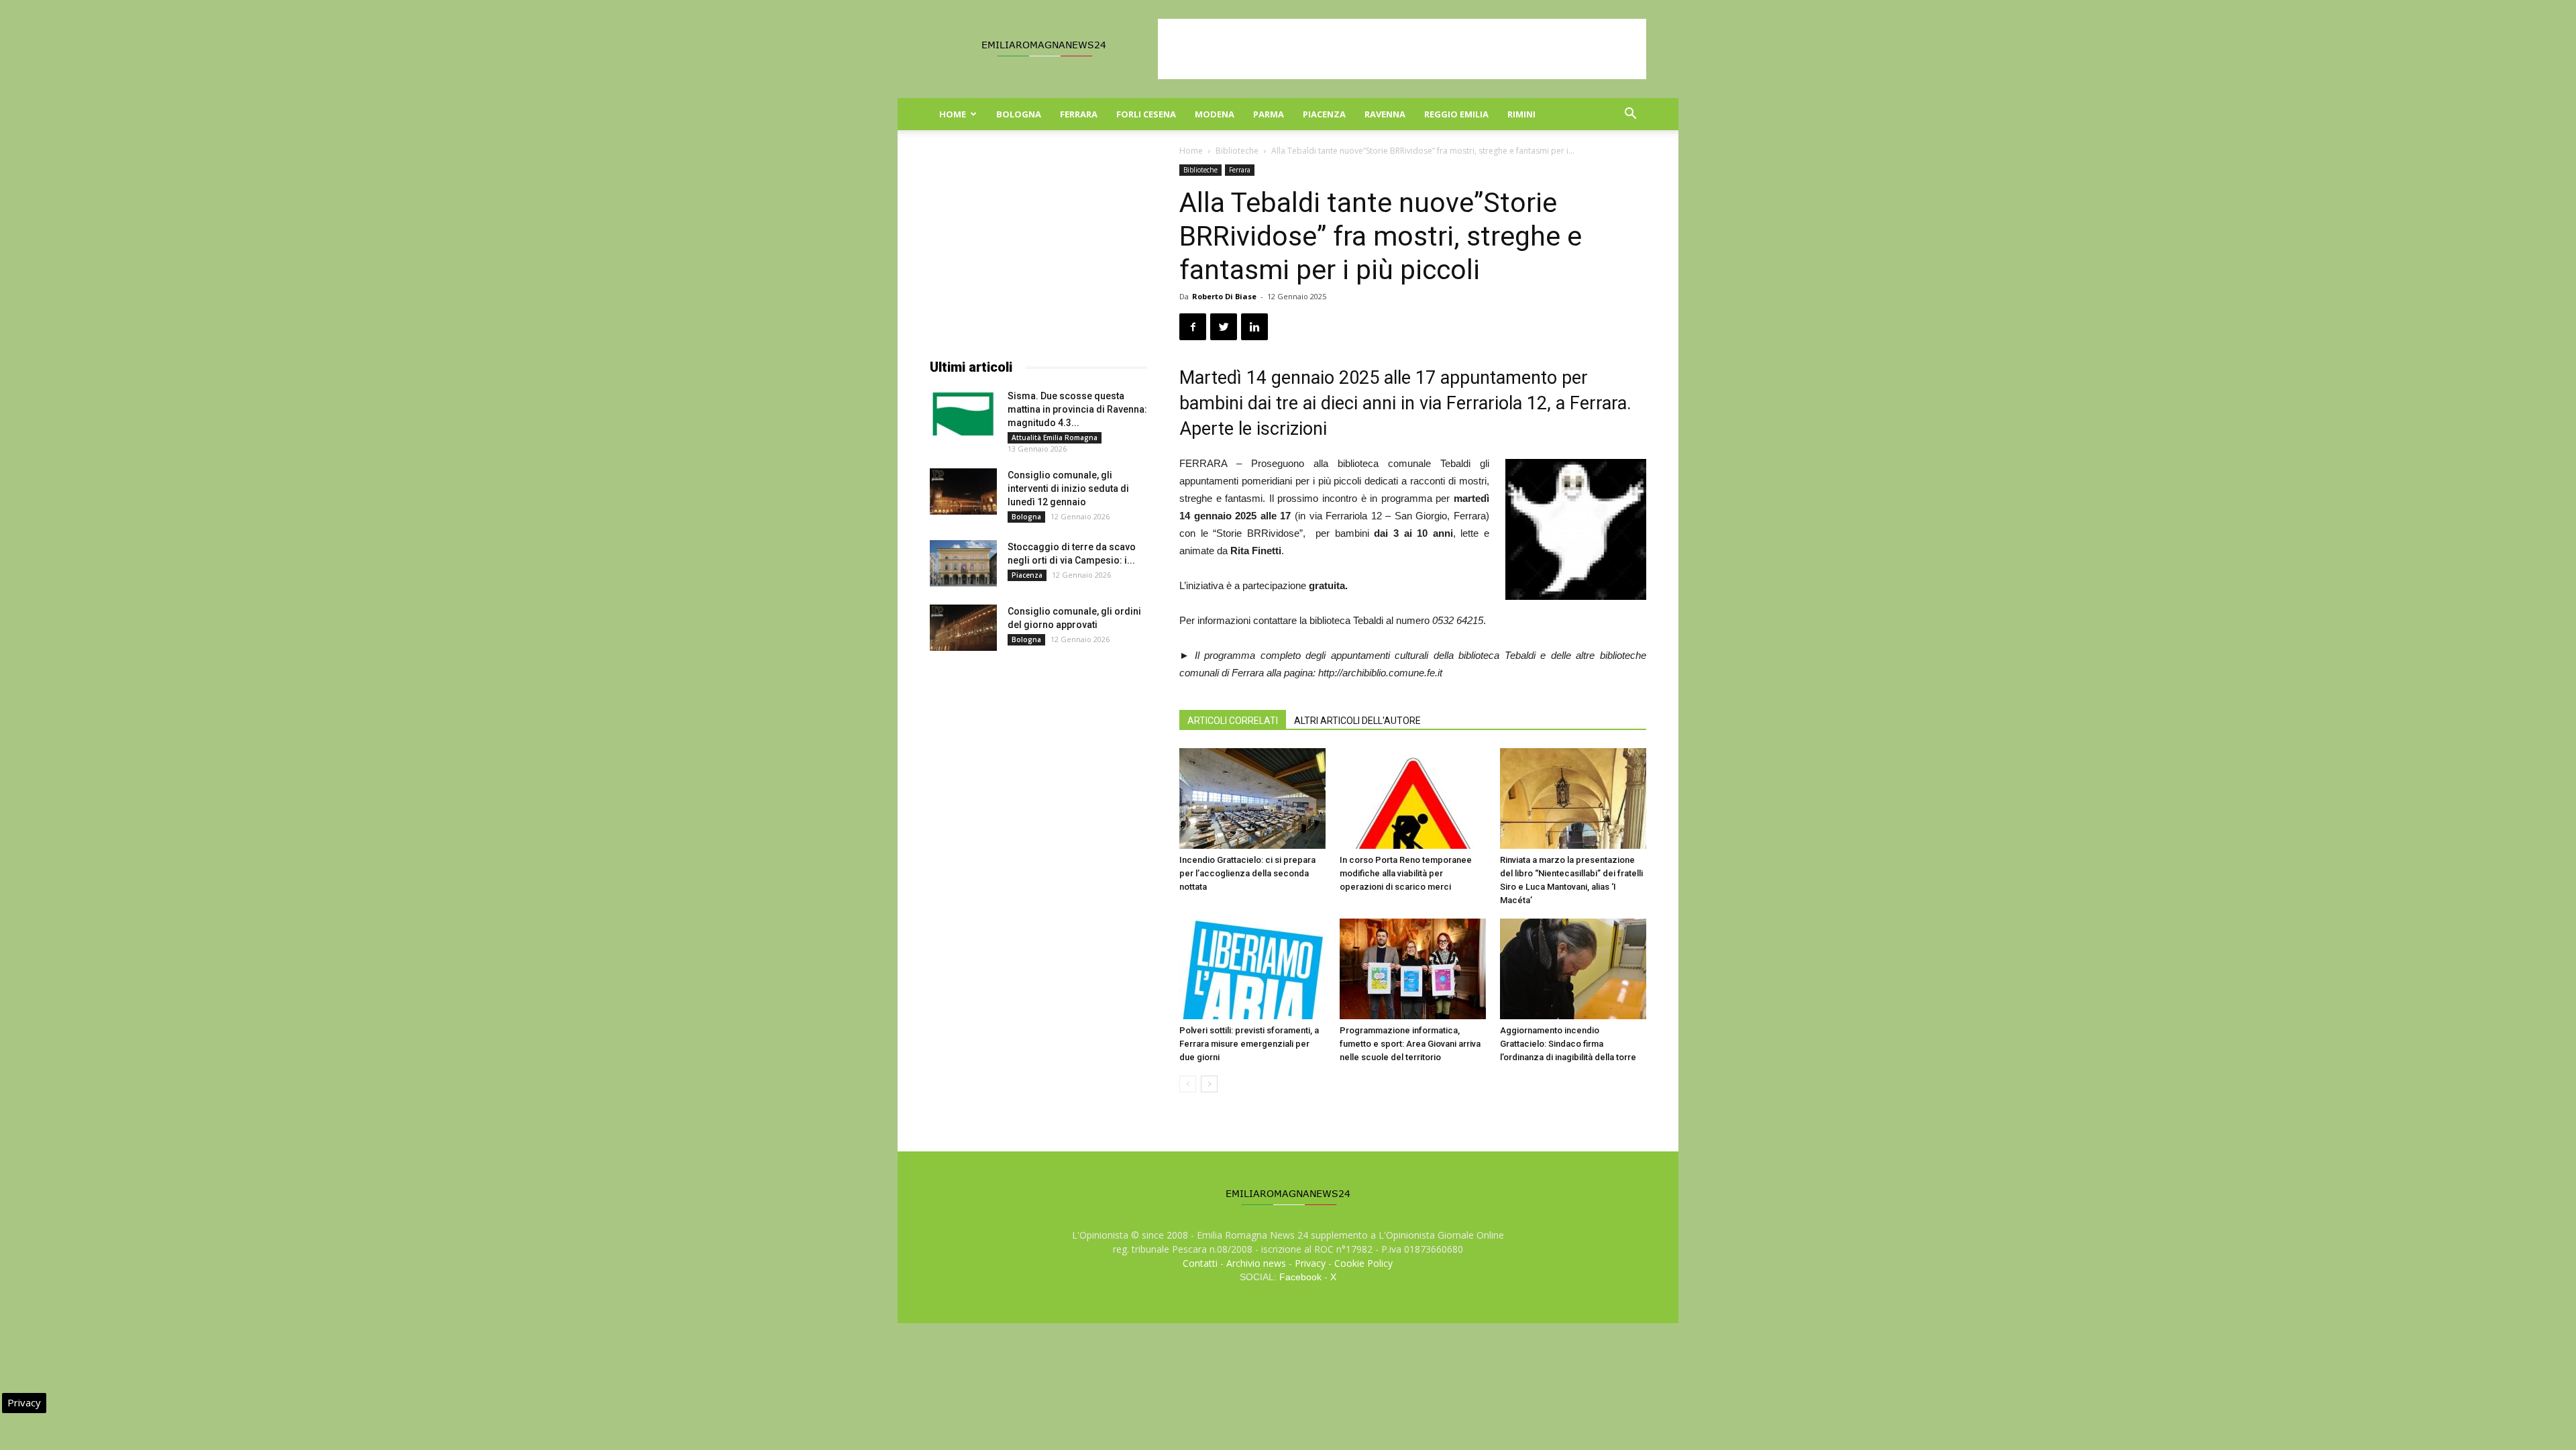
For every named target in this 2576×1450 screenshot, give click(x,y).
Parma (1269, 114)
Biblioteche (1237, 151)
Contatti (1200, 1263)
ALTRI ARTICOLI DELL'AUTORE (1357, 721)
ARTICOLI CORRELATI (1233, 721)
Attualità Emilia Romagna (1055, 437)
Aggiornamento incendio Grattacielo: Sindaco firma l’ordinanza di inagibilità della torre (1568, 1044)
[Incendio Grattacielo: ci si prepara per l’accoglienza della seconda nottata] (1252, 798)
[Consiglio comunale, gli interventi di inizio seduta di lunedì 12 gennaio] (963, 491)
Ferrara (1079, 114)
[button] (1630, 115)
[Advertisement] (1402, 49)
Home (953, 114)
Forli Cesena (1146, 114)
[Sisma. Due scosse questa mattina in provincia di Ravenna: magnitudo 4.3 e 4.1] (963, 412)
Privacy (1310, 1263)
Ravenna (1385, 114)
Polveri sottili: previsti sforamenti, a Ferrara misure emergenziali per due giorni (1249, 1044)
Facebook (1300, 1277)
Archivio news (1256, 1263)
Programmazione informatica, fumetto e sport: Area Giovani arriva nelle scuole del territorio (1410, 1044)
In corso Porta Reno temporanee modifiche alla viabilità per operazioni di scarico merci (1406, 873)
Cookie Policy (1363, 1263)
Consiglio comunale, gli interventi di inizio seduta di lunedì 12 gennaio (1068, 488)
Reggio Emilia (1456, 114)
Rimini (1521, 114)
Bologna (1019, 114)
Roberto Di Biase (1224, 296)
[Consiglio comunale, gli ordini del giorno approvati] (963, 628)
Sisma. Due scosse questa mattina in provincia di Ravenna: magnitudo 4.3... (1077, 409)
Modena (1215, 114)
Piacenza (1324, 114)
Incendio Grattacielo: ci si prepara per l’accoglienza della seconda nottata (1247, 873)
